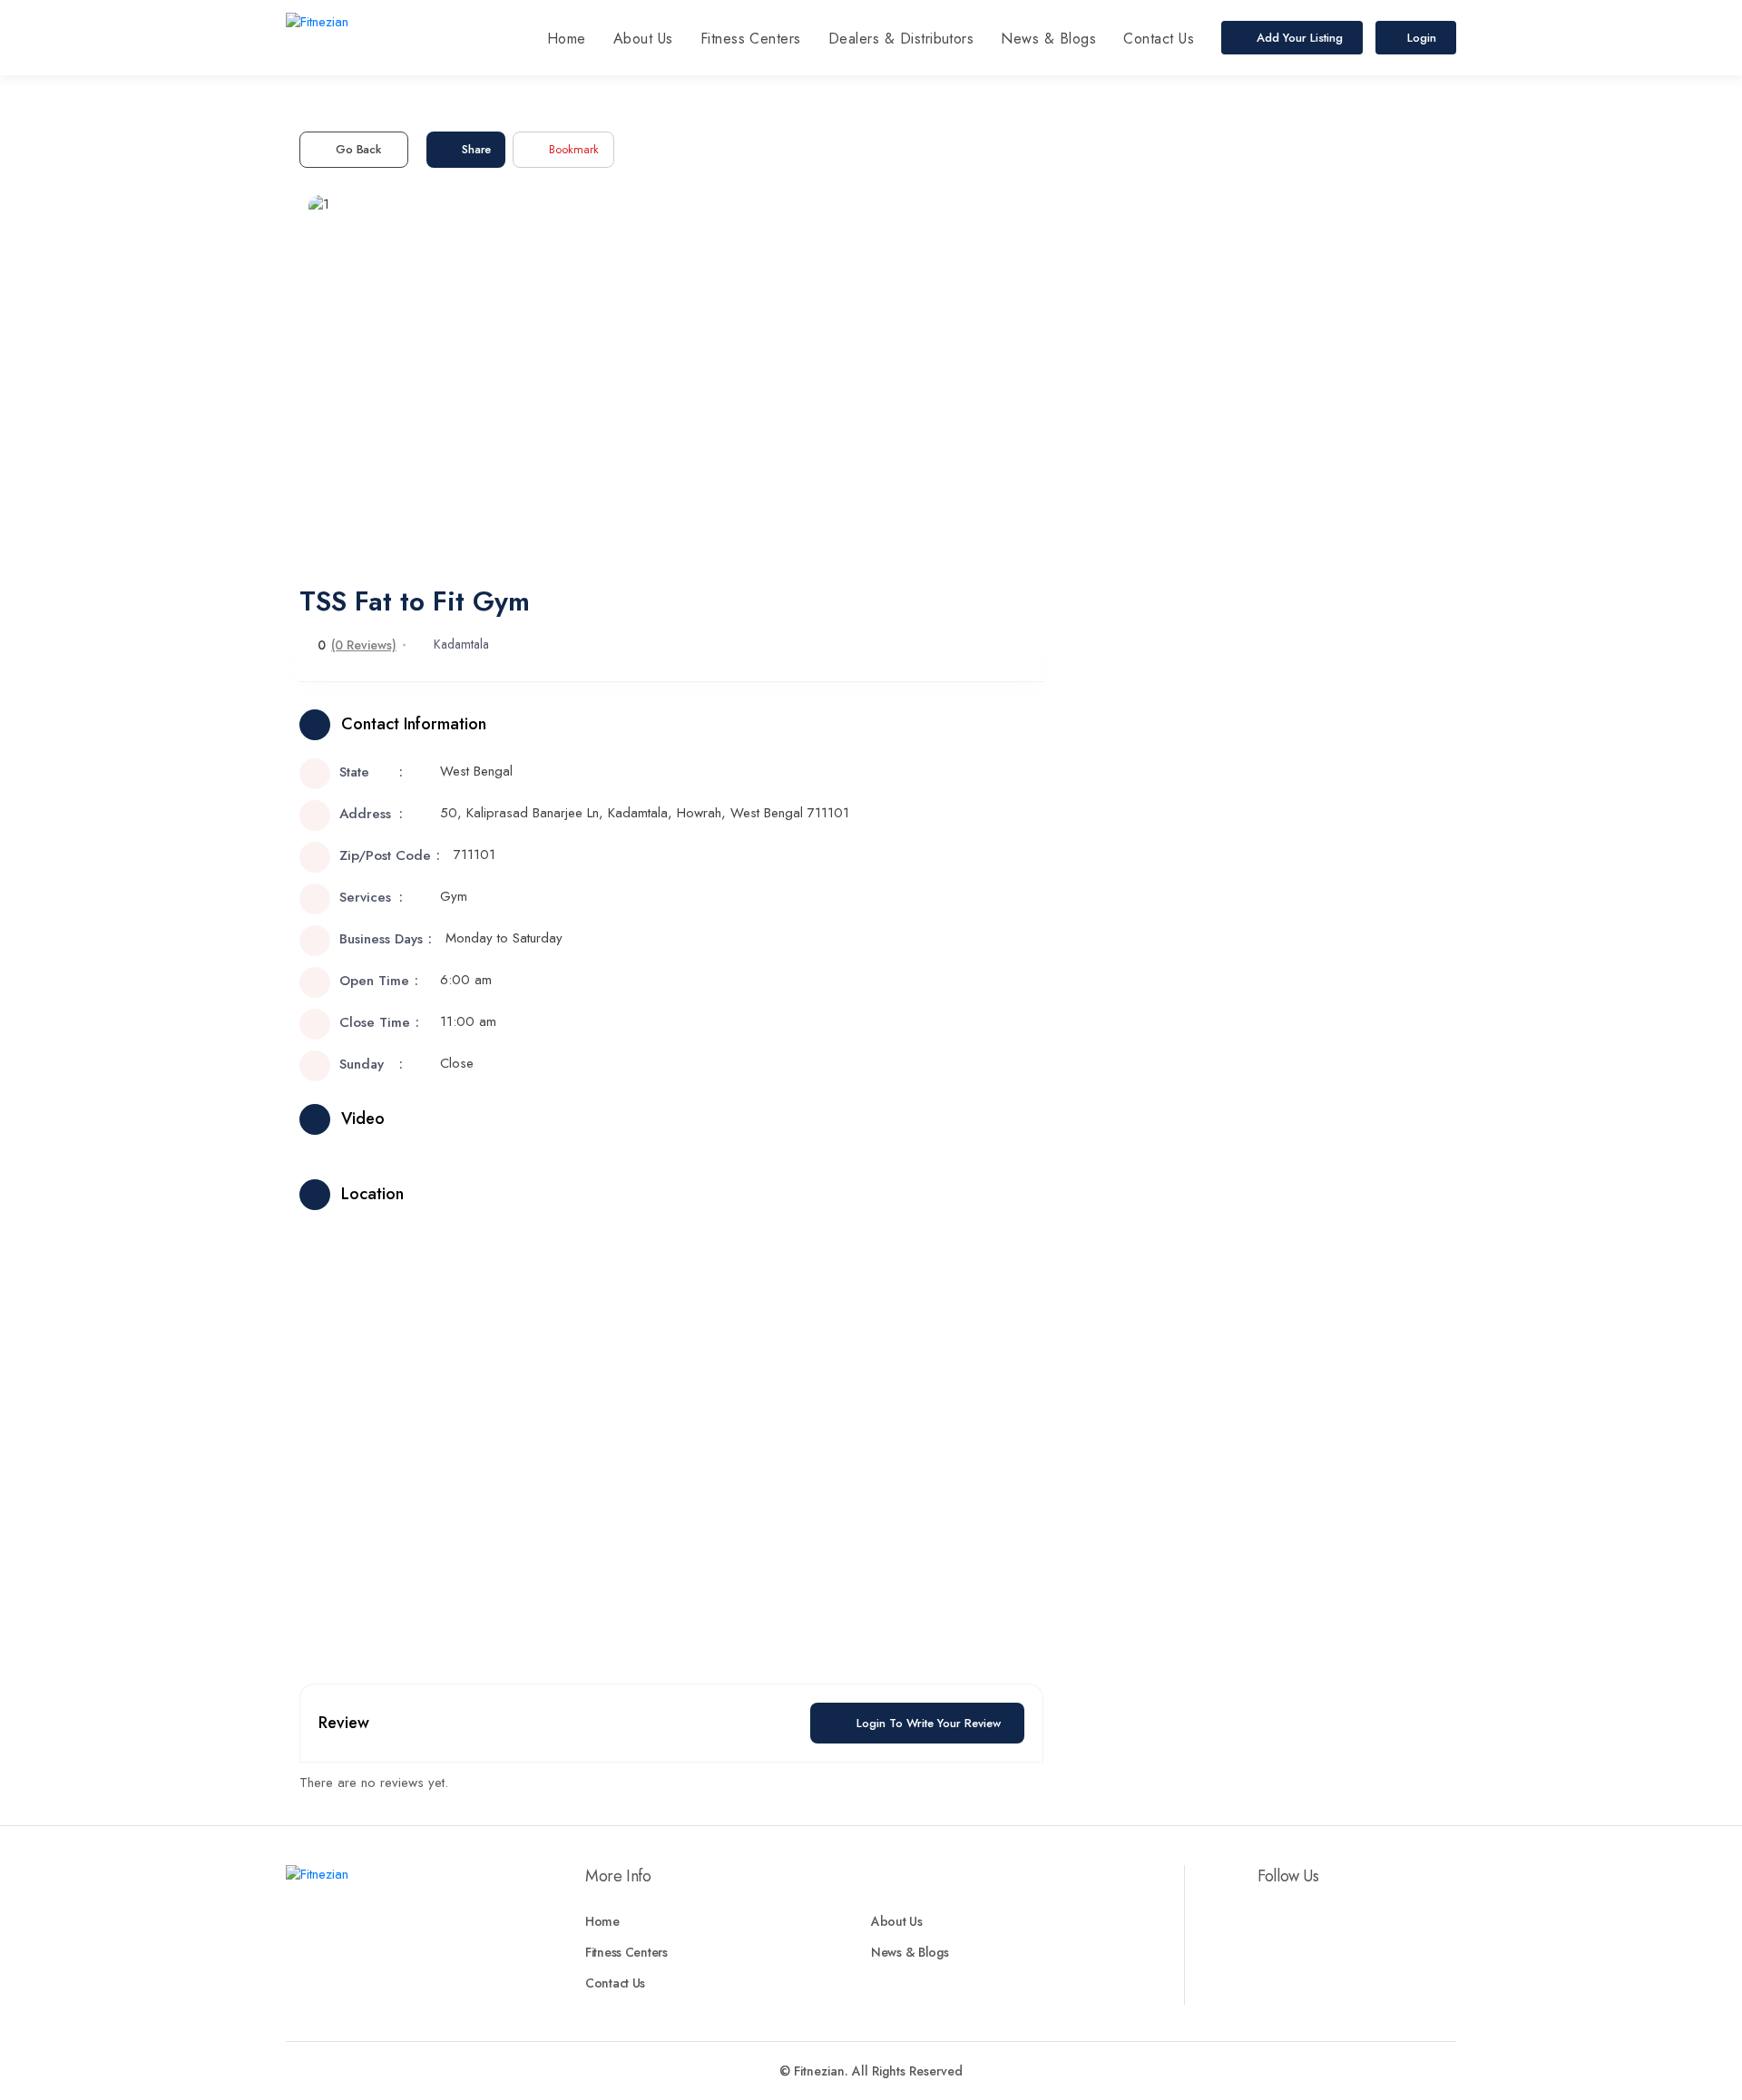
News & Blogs (1048, 39)
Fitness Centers (751, 39)
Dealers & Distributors (901, 39)
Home (567, 39)
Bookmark (574, 149)
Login (1422, 38)
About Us (643, 39)
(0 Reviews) (364, 645)
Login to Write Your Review (929, 1723)
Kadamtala (461, 644)
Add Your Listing (1298, 38)
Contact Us (1159, 39)
